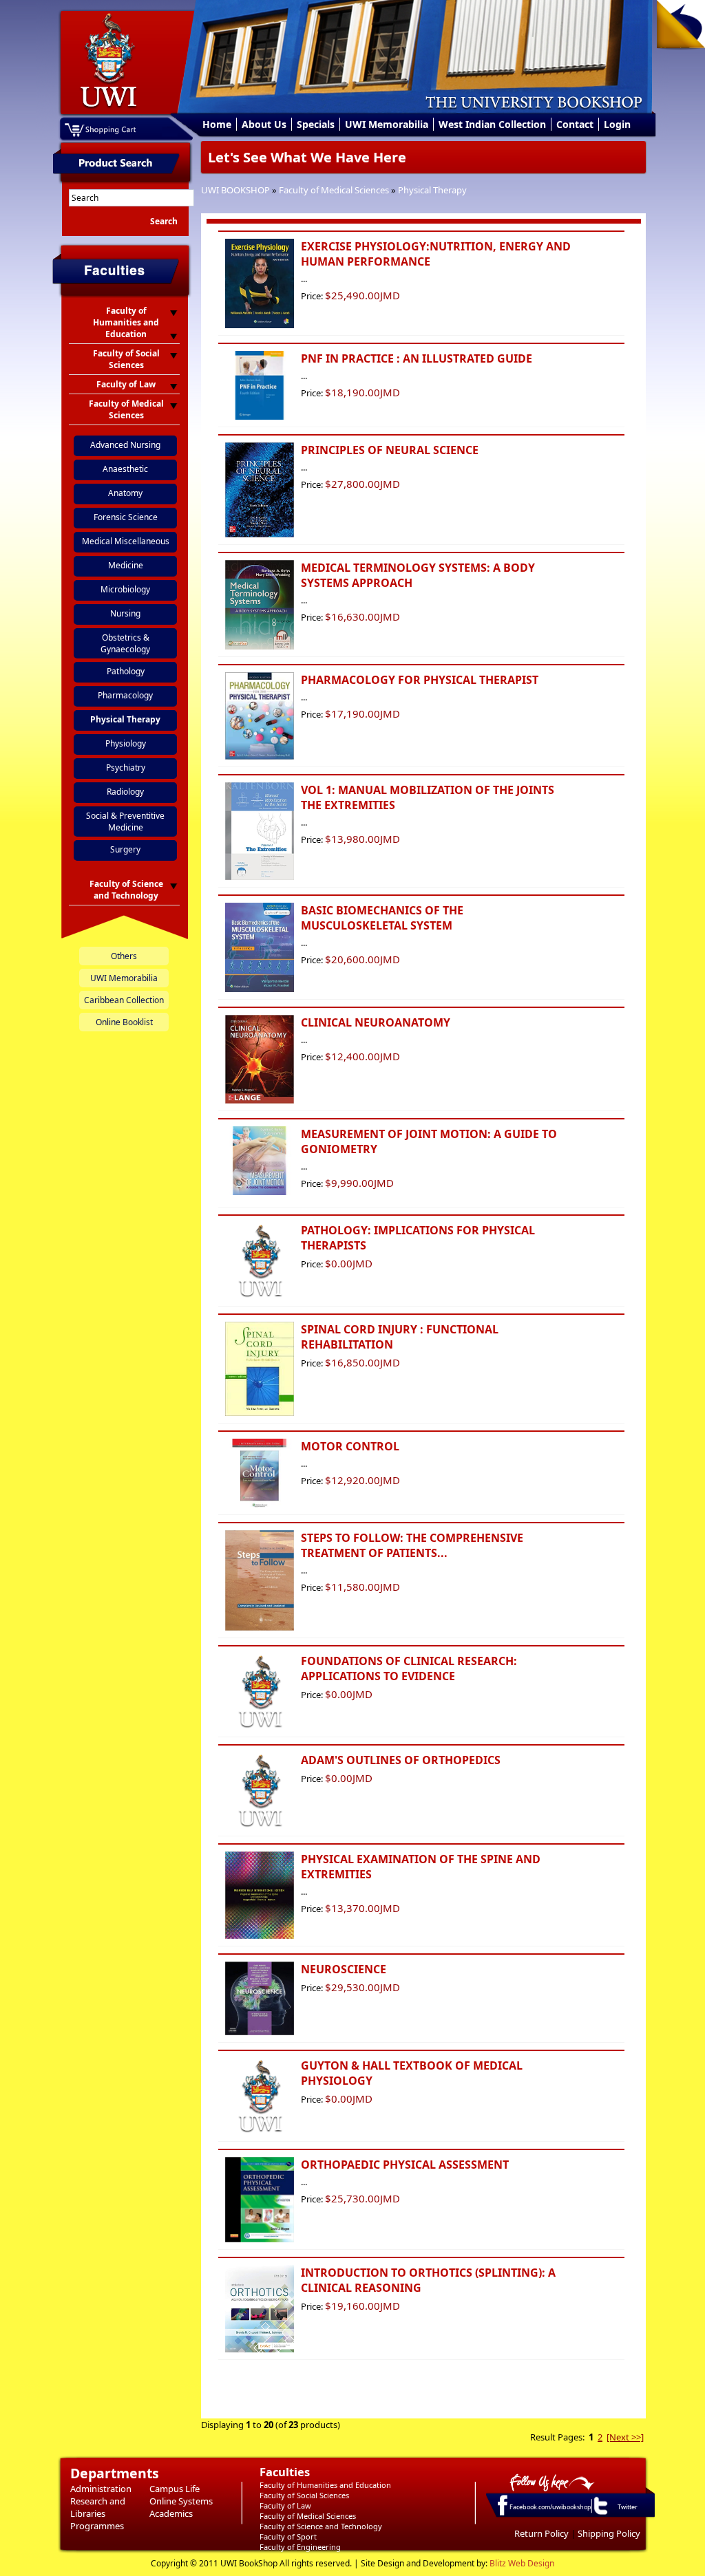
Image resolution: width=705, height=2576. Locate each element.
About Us (264, 124)
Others (124, 956)
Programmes (97, 2526)
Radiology (125, 792)
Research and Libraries (98, 2507)
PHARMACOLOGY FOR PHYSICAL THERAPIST (420, 680)
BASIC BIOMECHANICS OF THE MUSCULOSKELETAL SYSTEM (382, 918)
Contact (575, 124)
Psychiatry (126, 768)
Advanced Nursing (125, 445)
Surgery (125, 849)
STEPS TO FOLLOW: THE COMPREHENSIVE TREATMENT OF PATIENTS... (412, 1545)
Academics (171, 2513)
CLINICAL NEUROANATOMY (376, 1022)
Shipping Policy (609, 2533)
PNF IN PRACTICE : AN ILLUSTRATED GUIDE (417, 358)
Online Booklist (124, 1022)
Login (617, 124)
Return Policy (541, 2533)
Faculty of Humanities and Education (325, 2485)
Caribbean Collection (124, 1000)
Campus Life (175, 2489)
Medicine (126, 565)
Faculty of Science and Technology (321, 2526)
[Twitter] (600, 2514)
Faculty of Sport (288, 2536)
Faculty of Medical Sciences (334, 190)
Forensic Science (126, 517)
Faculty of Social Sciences (304, 2495)
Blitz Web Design (522, 2563)
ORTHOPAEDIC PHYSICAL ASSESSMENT (405, 2165)
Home (217, 124)
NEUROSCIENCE (344, 1969)
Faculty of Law (285, 2505)
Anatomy (125, 493)
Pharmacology (125, 695)
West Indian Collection (492, 124)
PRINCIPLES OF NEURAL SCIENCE (390, 450)
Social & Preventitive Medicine (125, 822)
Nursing (125, 613)
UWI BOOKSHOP (235, 190)
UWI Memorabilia (387, 124)
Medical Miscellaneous (126, 541)
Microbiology (125, 589)
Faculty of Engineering (300, 2547)
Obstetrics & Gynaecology (125, 643)
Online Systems (181, 2501)
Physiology (126, 743)
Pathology (126, 671)
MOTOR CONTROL (350, 1446)
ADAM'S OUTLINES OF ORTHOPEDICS (401, 1760)
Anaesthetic (125, 469)
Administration (101, 2489)
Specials (316, 124)
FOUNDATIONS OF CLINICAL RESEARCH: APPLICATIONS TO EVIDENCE (409, 1668)
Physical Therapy (432, 190)
